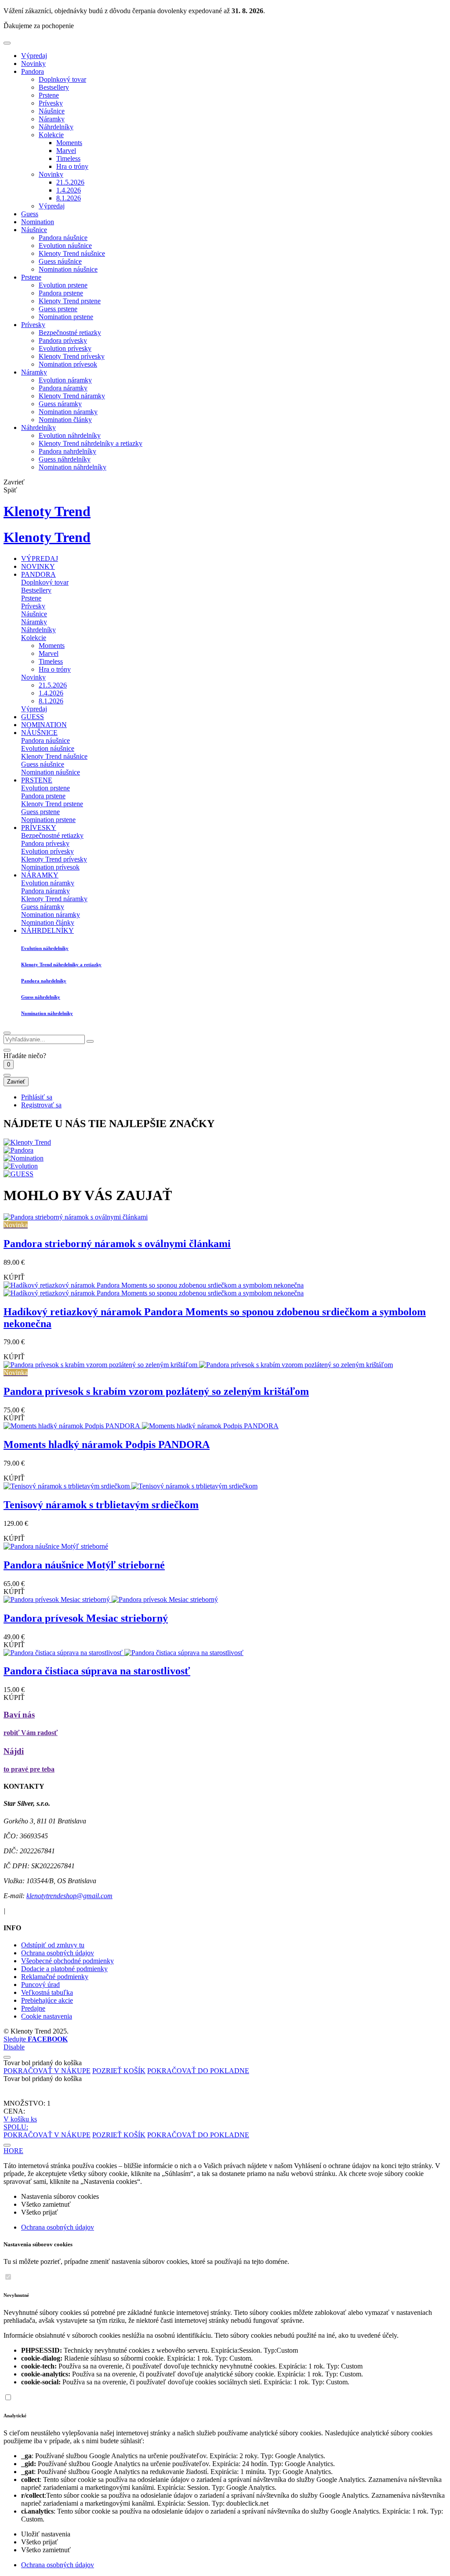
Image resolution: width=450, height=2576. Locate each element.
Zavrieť (16, 1082)
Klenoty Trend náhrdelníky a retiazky (91, 443)
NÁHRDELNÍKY (47, 930)
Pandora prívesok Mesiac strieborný (86, 1618)
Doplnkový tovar (62, 79)
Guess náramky (60, 404)
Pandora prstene (61, 293)
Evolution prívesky (65, 348)
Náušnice (52, 111)
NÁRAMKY (40, 875)
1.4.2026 (69, 190)
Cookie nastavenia (47, 2016)
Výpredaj (34, 56)
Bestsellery (54, 87)
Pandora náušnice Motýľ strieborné (84, 1565)
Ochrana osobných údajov (58, 1953)
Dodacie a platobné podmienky (64, 1969)
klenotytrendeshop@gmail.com (69, 1896)
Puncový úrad (40, 1985)
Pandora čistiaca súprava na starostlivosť (97, 1671)
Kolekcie (51, 135)
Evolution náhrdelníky (70, 435)
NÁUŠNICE (39, 733)
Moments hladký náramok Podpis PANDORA (107, 1444)
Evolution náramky (65, 380)
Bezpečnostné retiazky (70, 333)
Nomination (38, 222)
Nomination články (65, 420)
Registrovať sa (41, 1105)
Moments (69, 143)
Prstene (49, 95)
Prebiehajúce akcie (47, 2000)
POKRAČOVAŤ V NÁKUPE (47, 2071)
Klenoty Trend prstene (70, 301)
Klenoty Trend (47, 511)
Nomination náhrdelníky (73, 467)
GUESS (33, 717)
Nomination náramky (68, 412)
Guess (30, 214)
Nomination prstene (66, 317)
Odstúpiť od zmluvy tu (53, 1945)
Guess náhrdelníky (65, 459)
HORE (13, 2151)
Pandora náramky (63, 388)
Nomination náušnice (68, 269)
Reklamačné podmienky (55, 1977)
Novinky (33, 64)
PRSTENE (37, 780)
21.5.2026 (70, 182)
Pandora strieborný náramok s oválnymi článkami (117, 1244)
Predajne (33, 2008)
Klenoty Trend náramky (72, 396)
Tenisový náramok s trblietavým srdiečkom (101, 1505)
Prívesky (51, 103)
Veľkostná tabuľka (47, 1992)
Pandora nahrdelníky (67, 451)
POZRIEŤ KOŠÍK (119, 2071)
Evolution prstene (63, 285)
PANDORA (38, 574)
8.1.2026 (69, 198)
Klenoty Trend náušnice (72, 253)
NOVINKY (38, 566)
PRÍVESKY (39, 828)
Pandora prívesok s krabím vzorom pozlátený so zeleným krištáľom (156, 1391)
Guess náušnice (60, 261)
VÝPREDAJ (40, 558)
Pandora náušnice (63, 238)
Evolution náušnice (65, 246)
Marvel (66, 151)
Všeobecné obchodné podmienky (67, 1961)
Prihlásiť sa (37, 1097)
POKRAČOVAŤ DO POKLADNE (198, 2071)
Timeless (68, 158)
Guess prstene (58, 309)
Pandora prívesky (63, 340)
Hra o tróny (72, 166)
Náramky (52, 119)
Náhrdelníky (56, 127)
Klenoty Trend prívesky (72, 356)
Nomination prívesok (68, 364)
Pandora (33, 71)
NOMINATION (44, 725)
